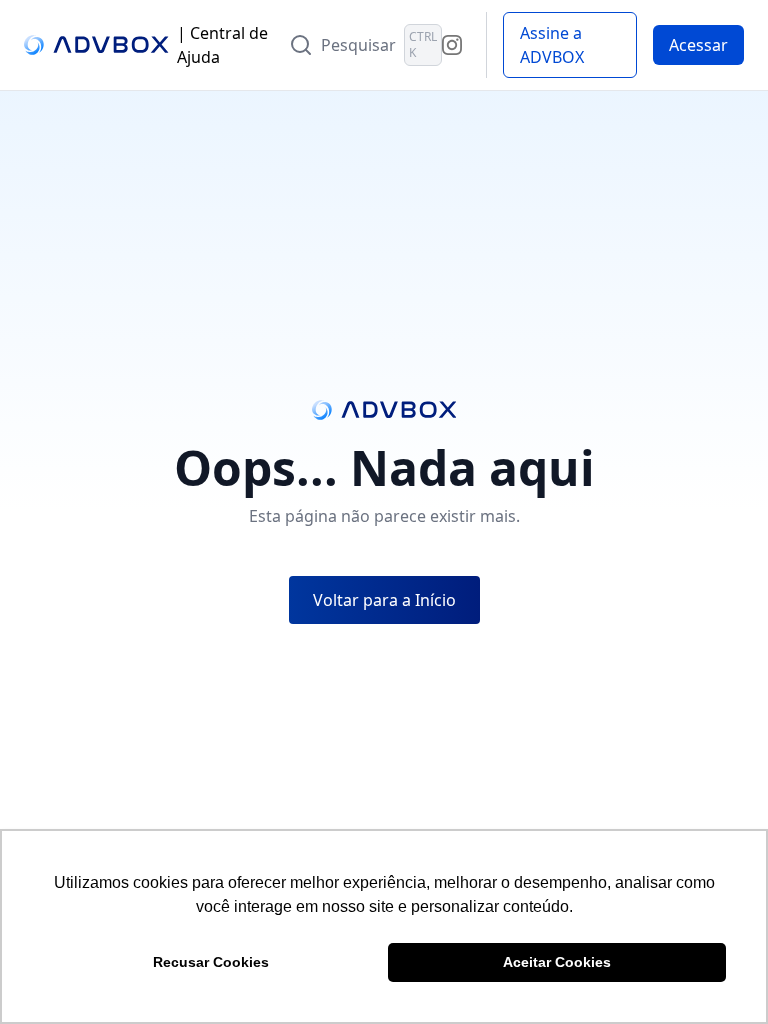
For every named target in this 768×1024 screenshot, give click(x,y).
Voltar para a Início (384, 600)
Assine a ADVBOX (552, 45)
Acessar (698, 45)
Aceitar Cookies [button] (557, 962)
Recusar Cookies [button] (211, 962)
